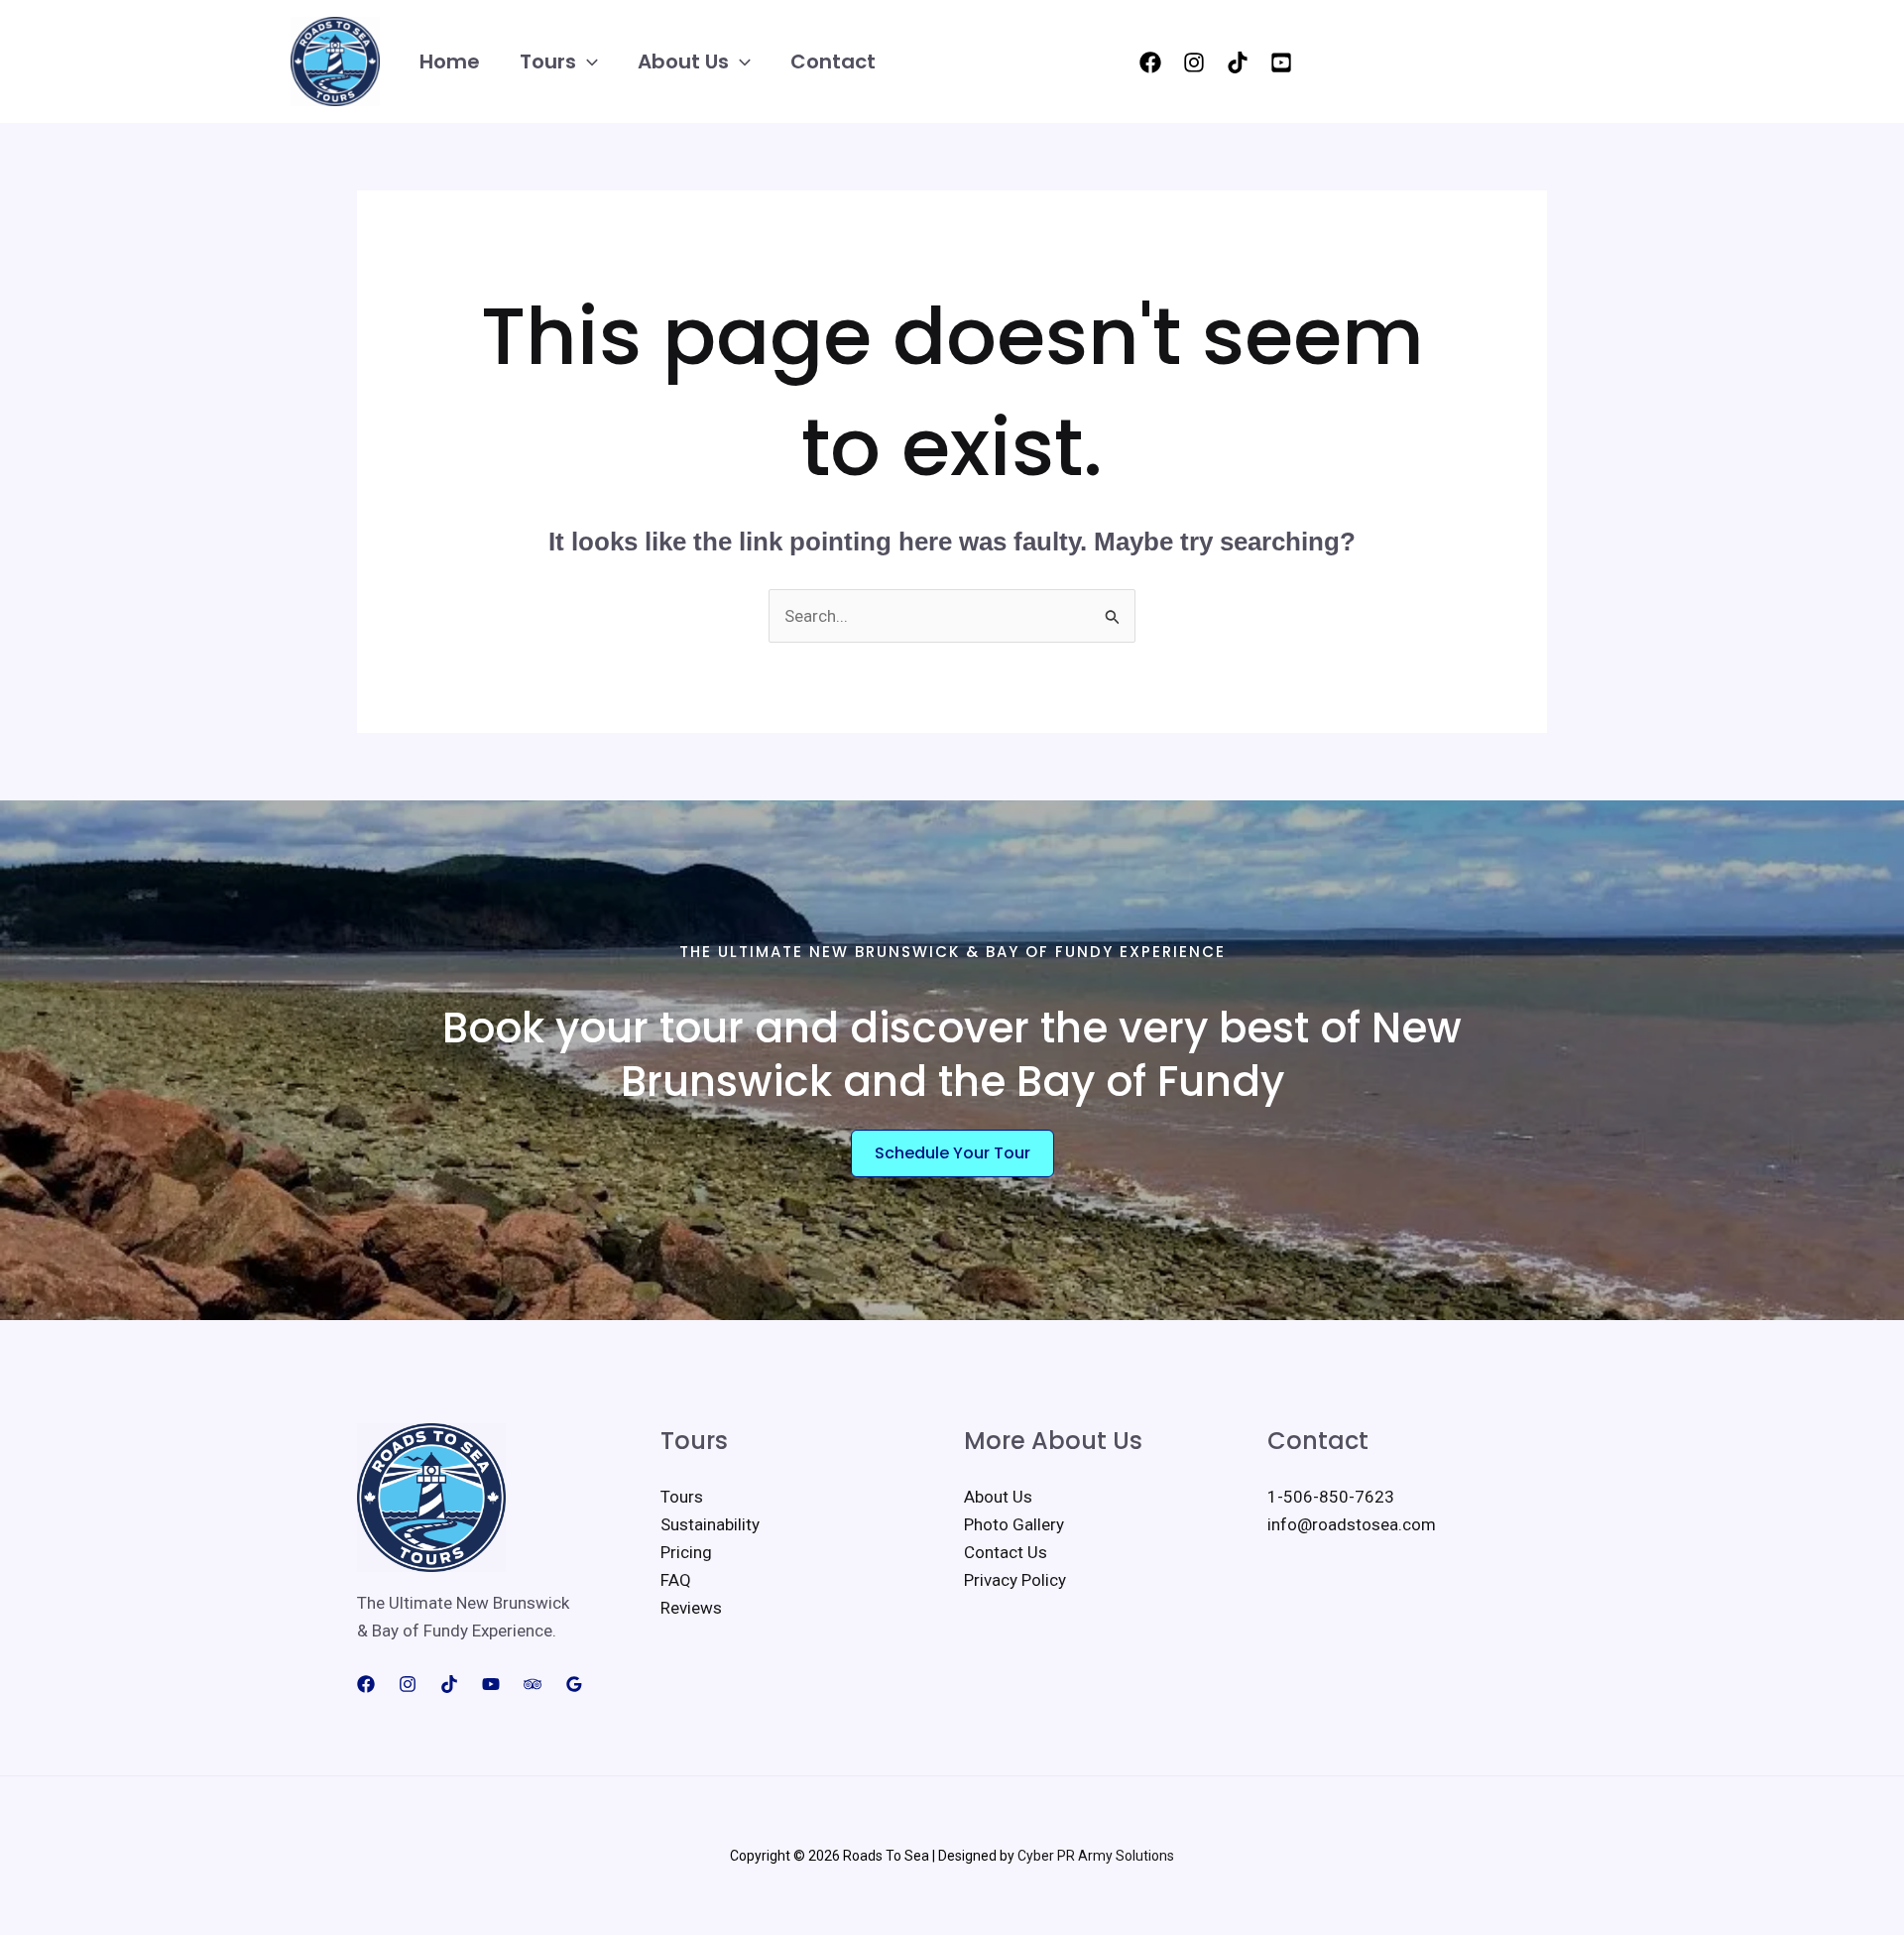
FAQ (676, 1580)
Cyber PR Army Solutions (1096, 1856)
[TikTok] (1238, 62)
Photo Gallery (1014, 1524)
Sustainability (710, 1524)
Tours (548, 61)
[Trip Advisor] (533, 1684)
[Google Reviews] (574, 1684)
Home (450, 61)
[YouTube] (1281, 62)
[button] (587, 62)
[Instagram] (1194, 62)
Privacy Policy (1015, 1580)
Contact (833, 61)
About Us (683, 61)
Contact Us (1006, 1552)
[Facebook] (1150, 62)
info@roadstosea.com (1352, 1524)
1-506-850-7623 (1331, 1497)
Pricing (686, 1552)
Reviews (691, 1608)
